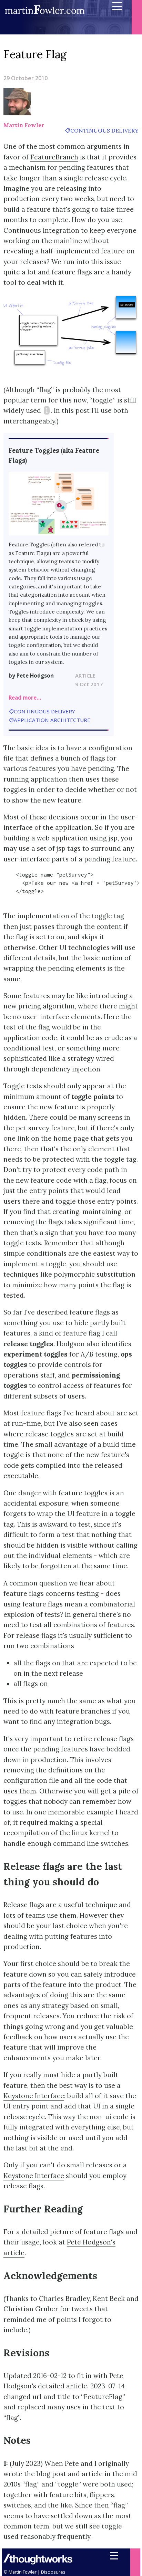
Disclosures (53, 2572)
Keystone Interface (34, 2096)
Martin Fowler (24, 125)
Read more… (25, 698)
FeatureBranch (54, 157)
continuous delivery (104, 130)
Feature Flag (35, 54)
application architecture (52, 720)
